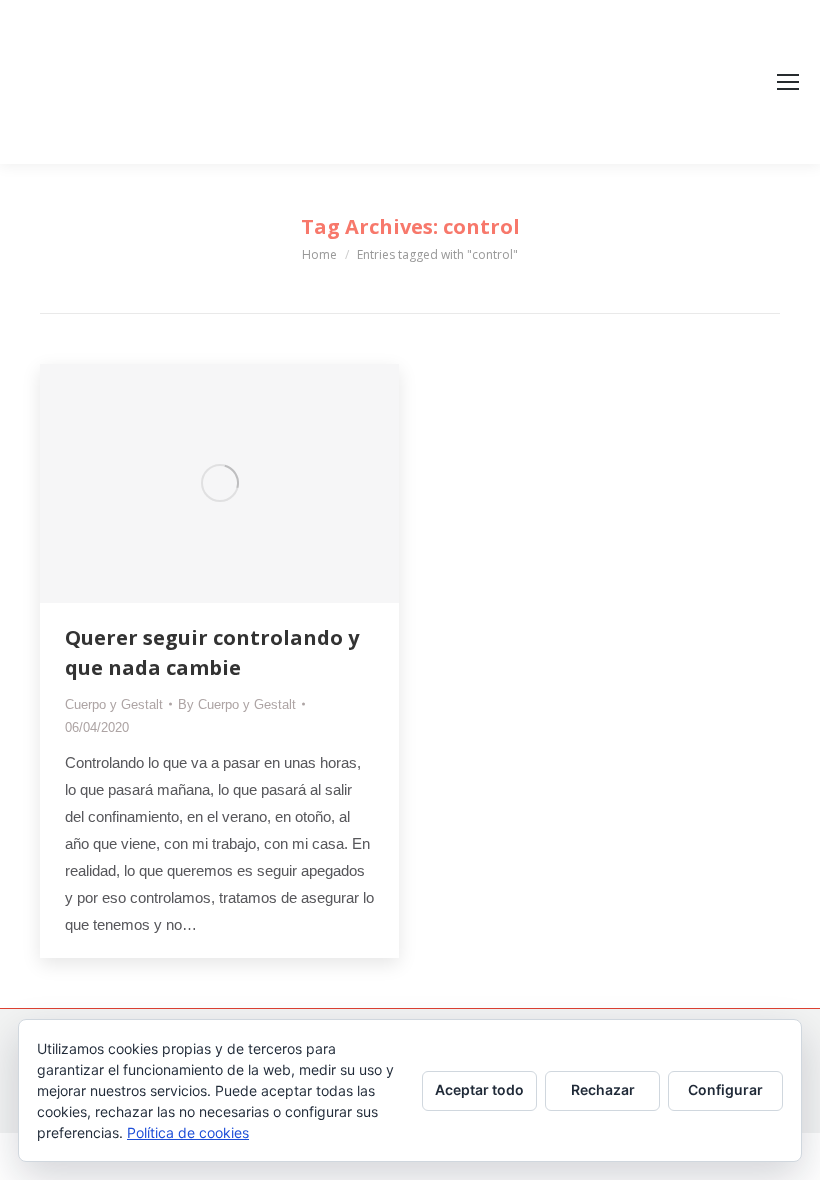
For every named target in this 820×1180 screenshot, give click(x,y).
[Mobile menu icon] (788, 82)
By (237, 704)
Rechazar (603, 1089)
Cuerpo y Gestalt (114, 704)
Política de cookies (188, 1132)
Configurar (725, 1089)
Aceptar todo (479, 1089)
